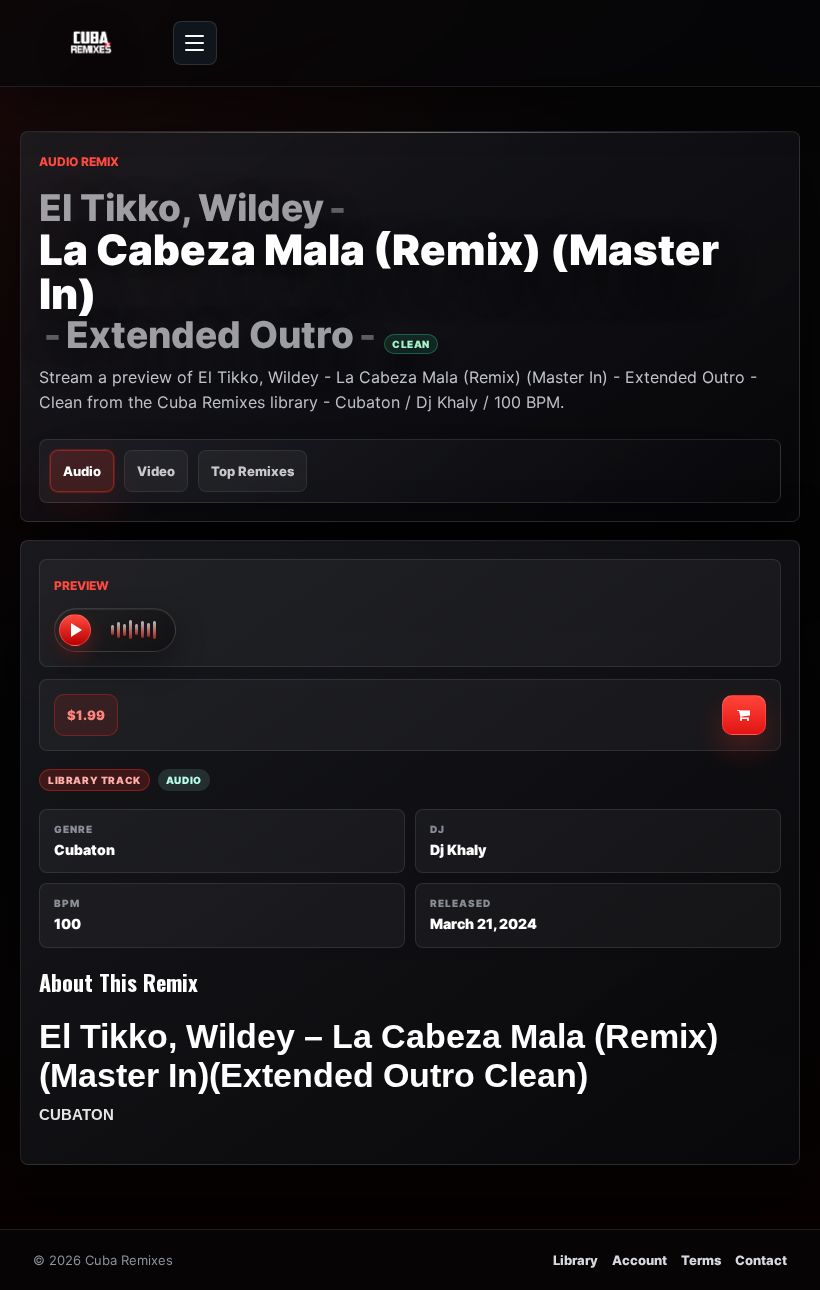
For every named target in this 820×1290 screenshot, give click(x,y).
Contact (761, 1260)
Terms (701, 1260)
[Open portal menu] (195, 43)
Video (156, 471)
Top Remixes (252, 471)
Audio (82, 471)
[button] (115, 630)
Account (639, 1260)
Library (575, 1260)
